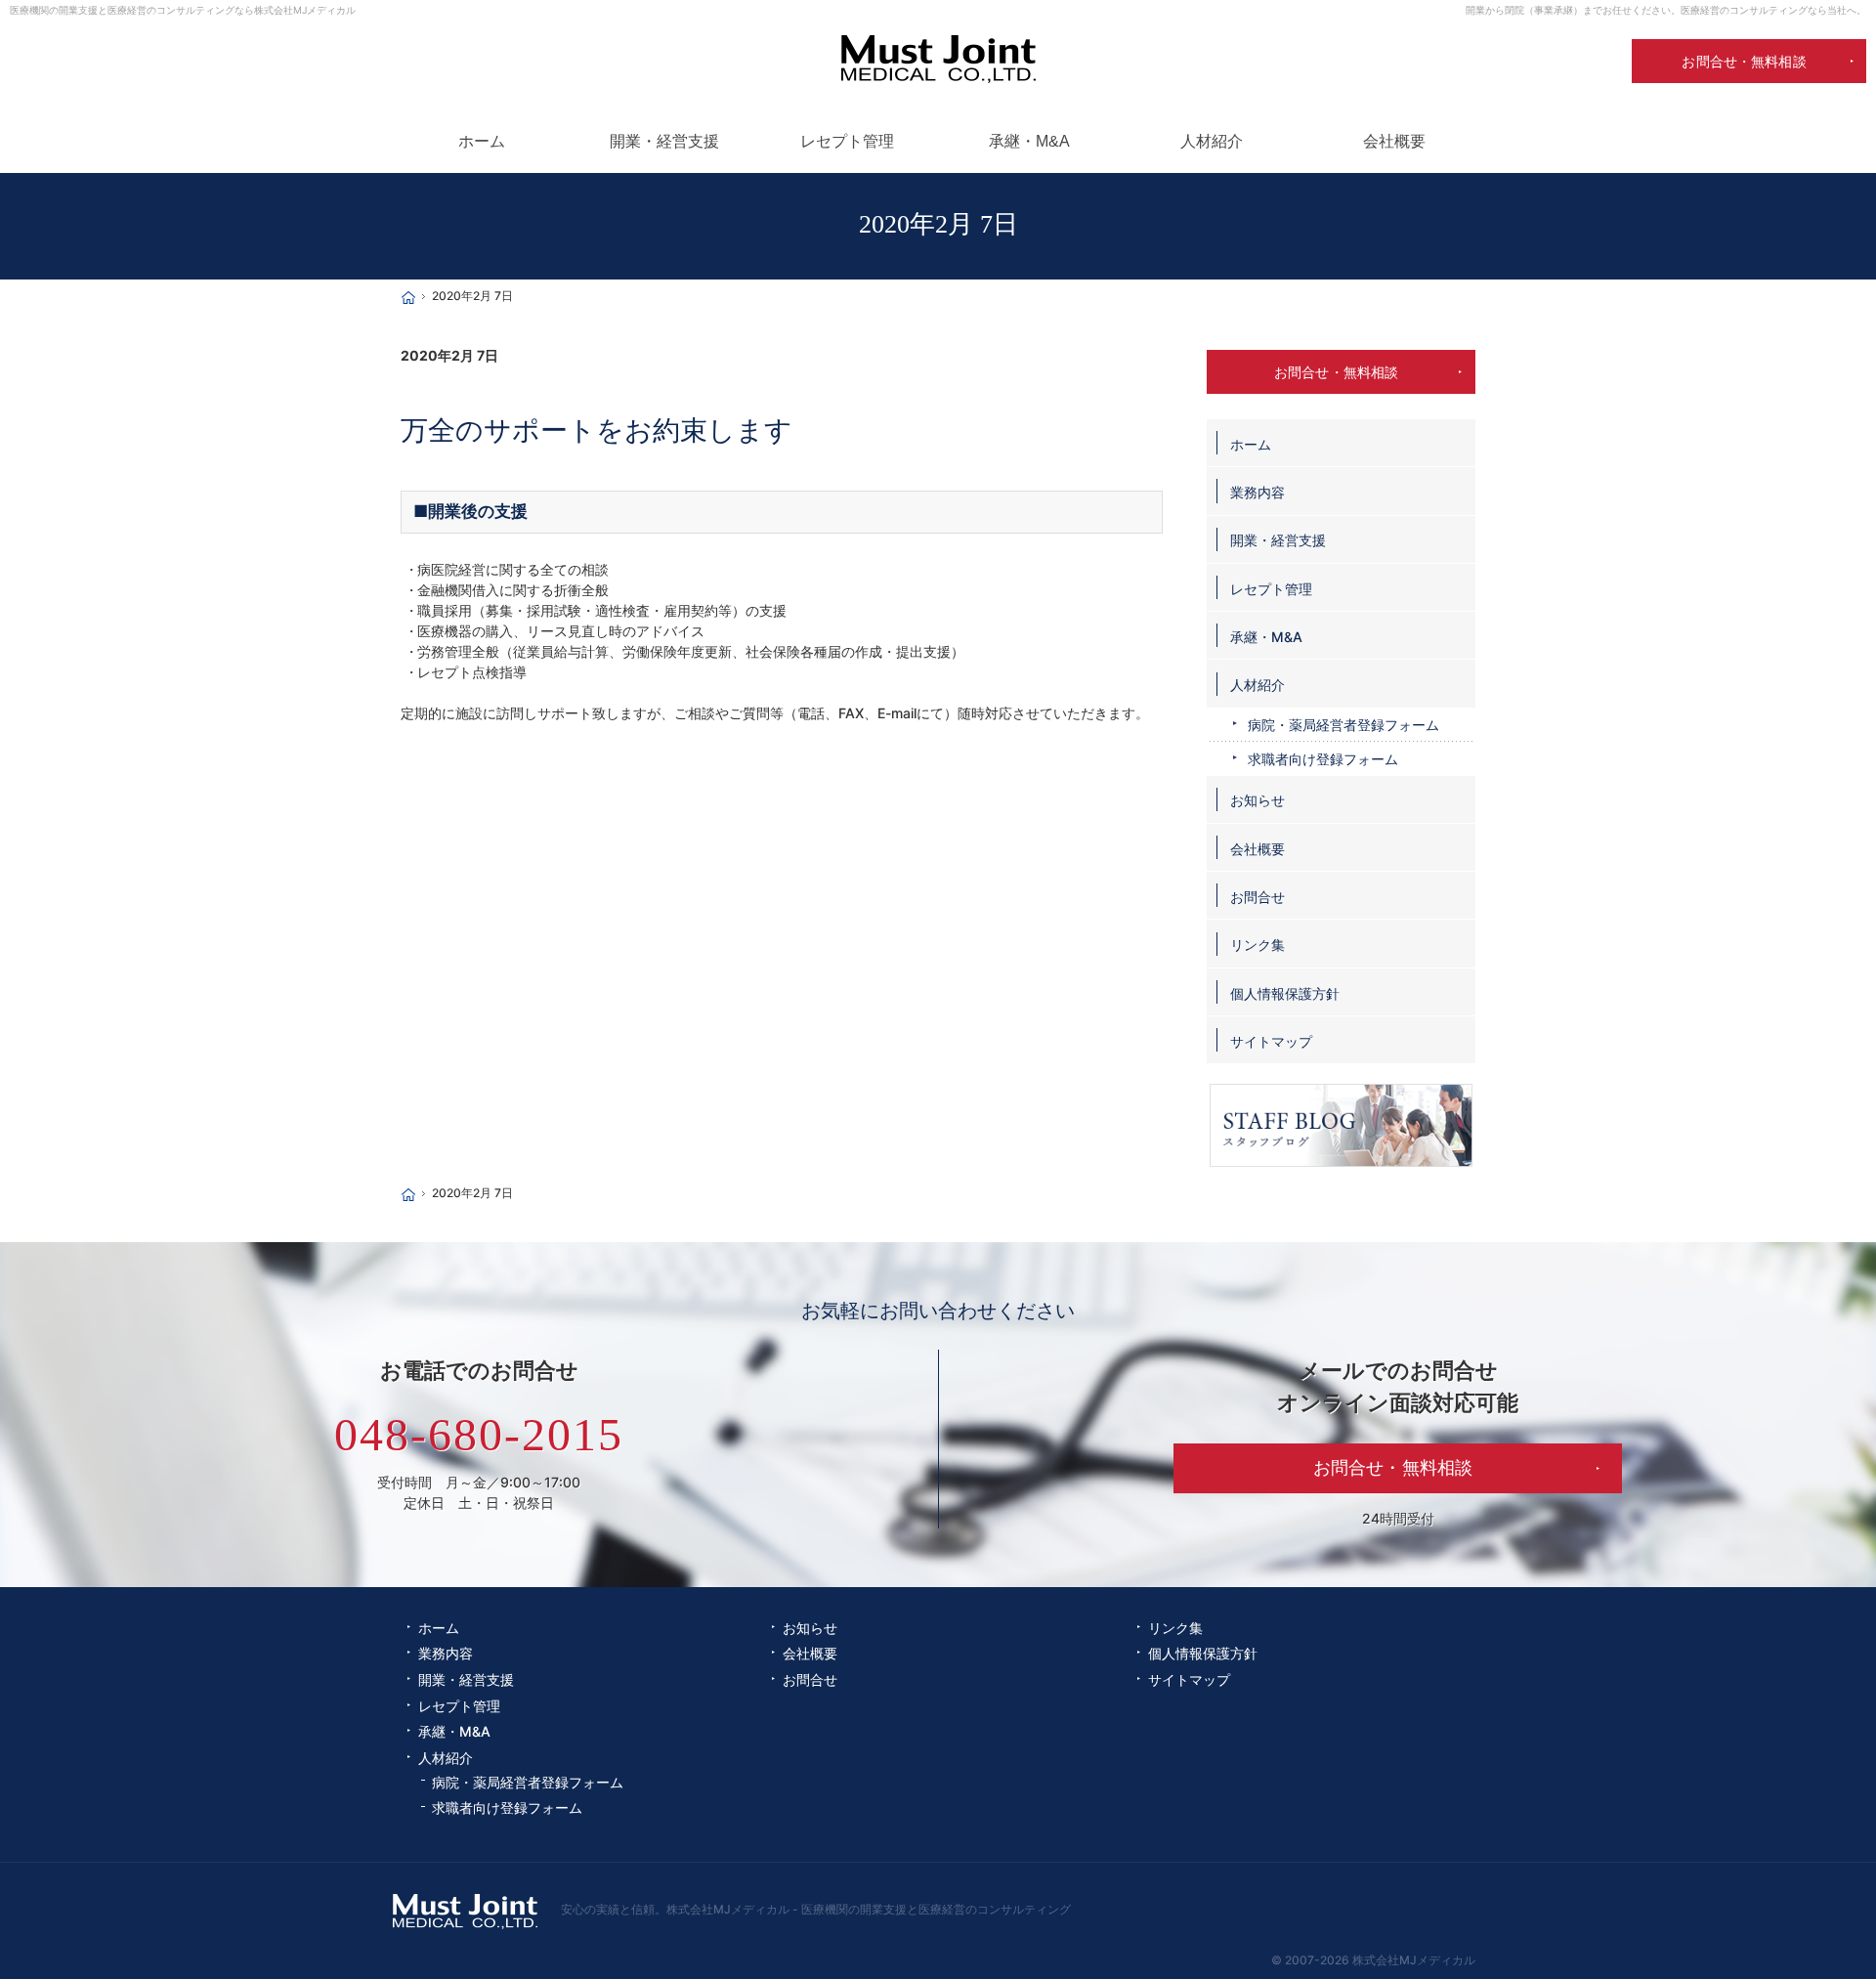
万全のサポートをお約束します (597, 430)
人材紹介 (1258, 685)
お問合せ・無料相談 (1336, 372)
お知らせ (1258, 800)
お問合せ (1258, 897)
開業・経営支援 (1278, 540)
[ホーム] (408, 298)
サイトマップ (1271, 1041)
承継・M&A (1266, 637)
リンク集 (1258, 945)
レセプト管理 (1271, 589)
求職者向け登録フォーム (1323, 759)
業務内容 (1258, 492)
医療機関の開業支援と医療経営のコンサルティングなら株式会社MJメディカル (183, 10)
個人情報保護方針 (1285, 993)
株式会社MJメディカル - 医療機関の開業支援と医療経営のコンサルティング (869, 1909)
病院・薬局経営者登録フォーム (1343, 725)
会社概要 (1258, 849)
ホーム (1251, 444)
